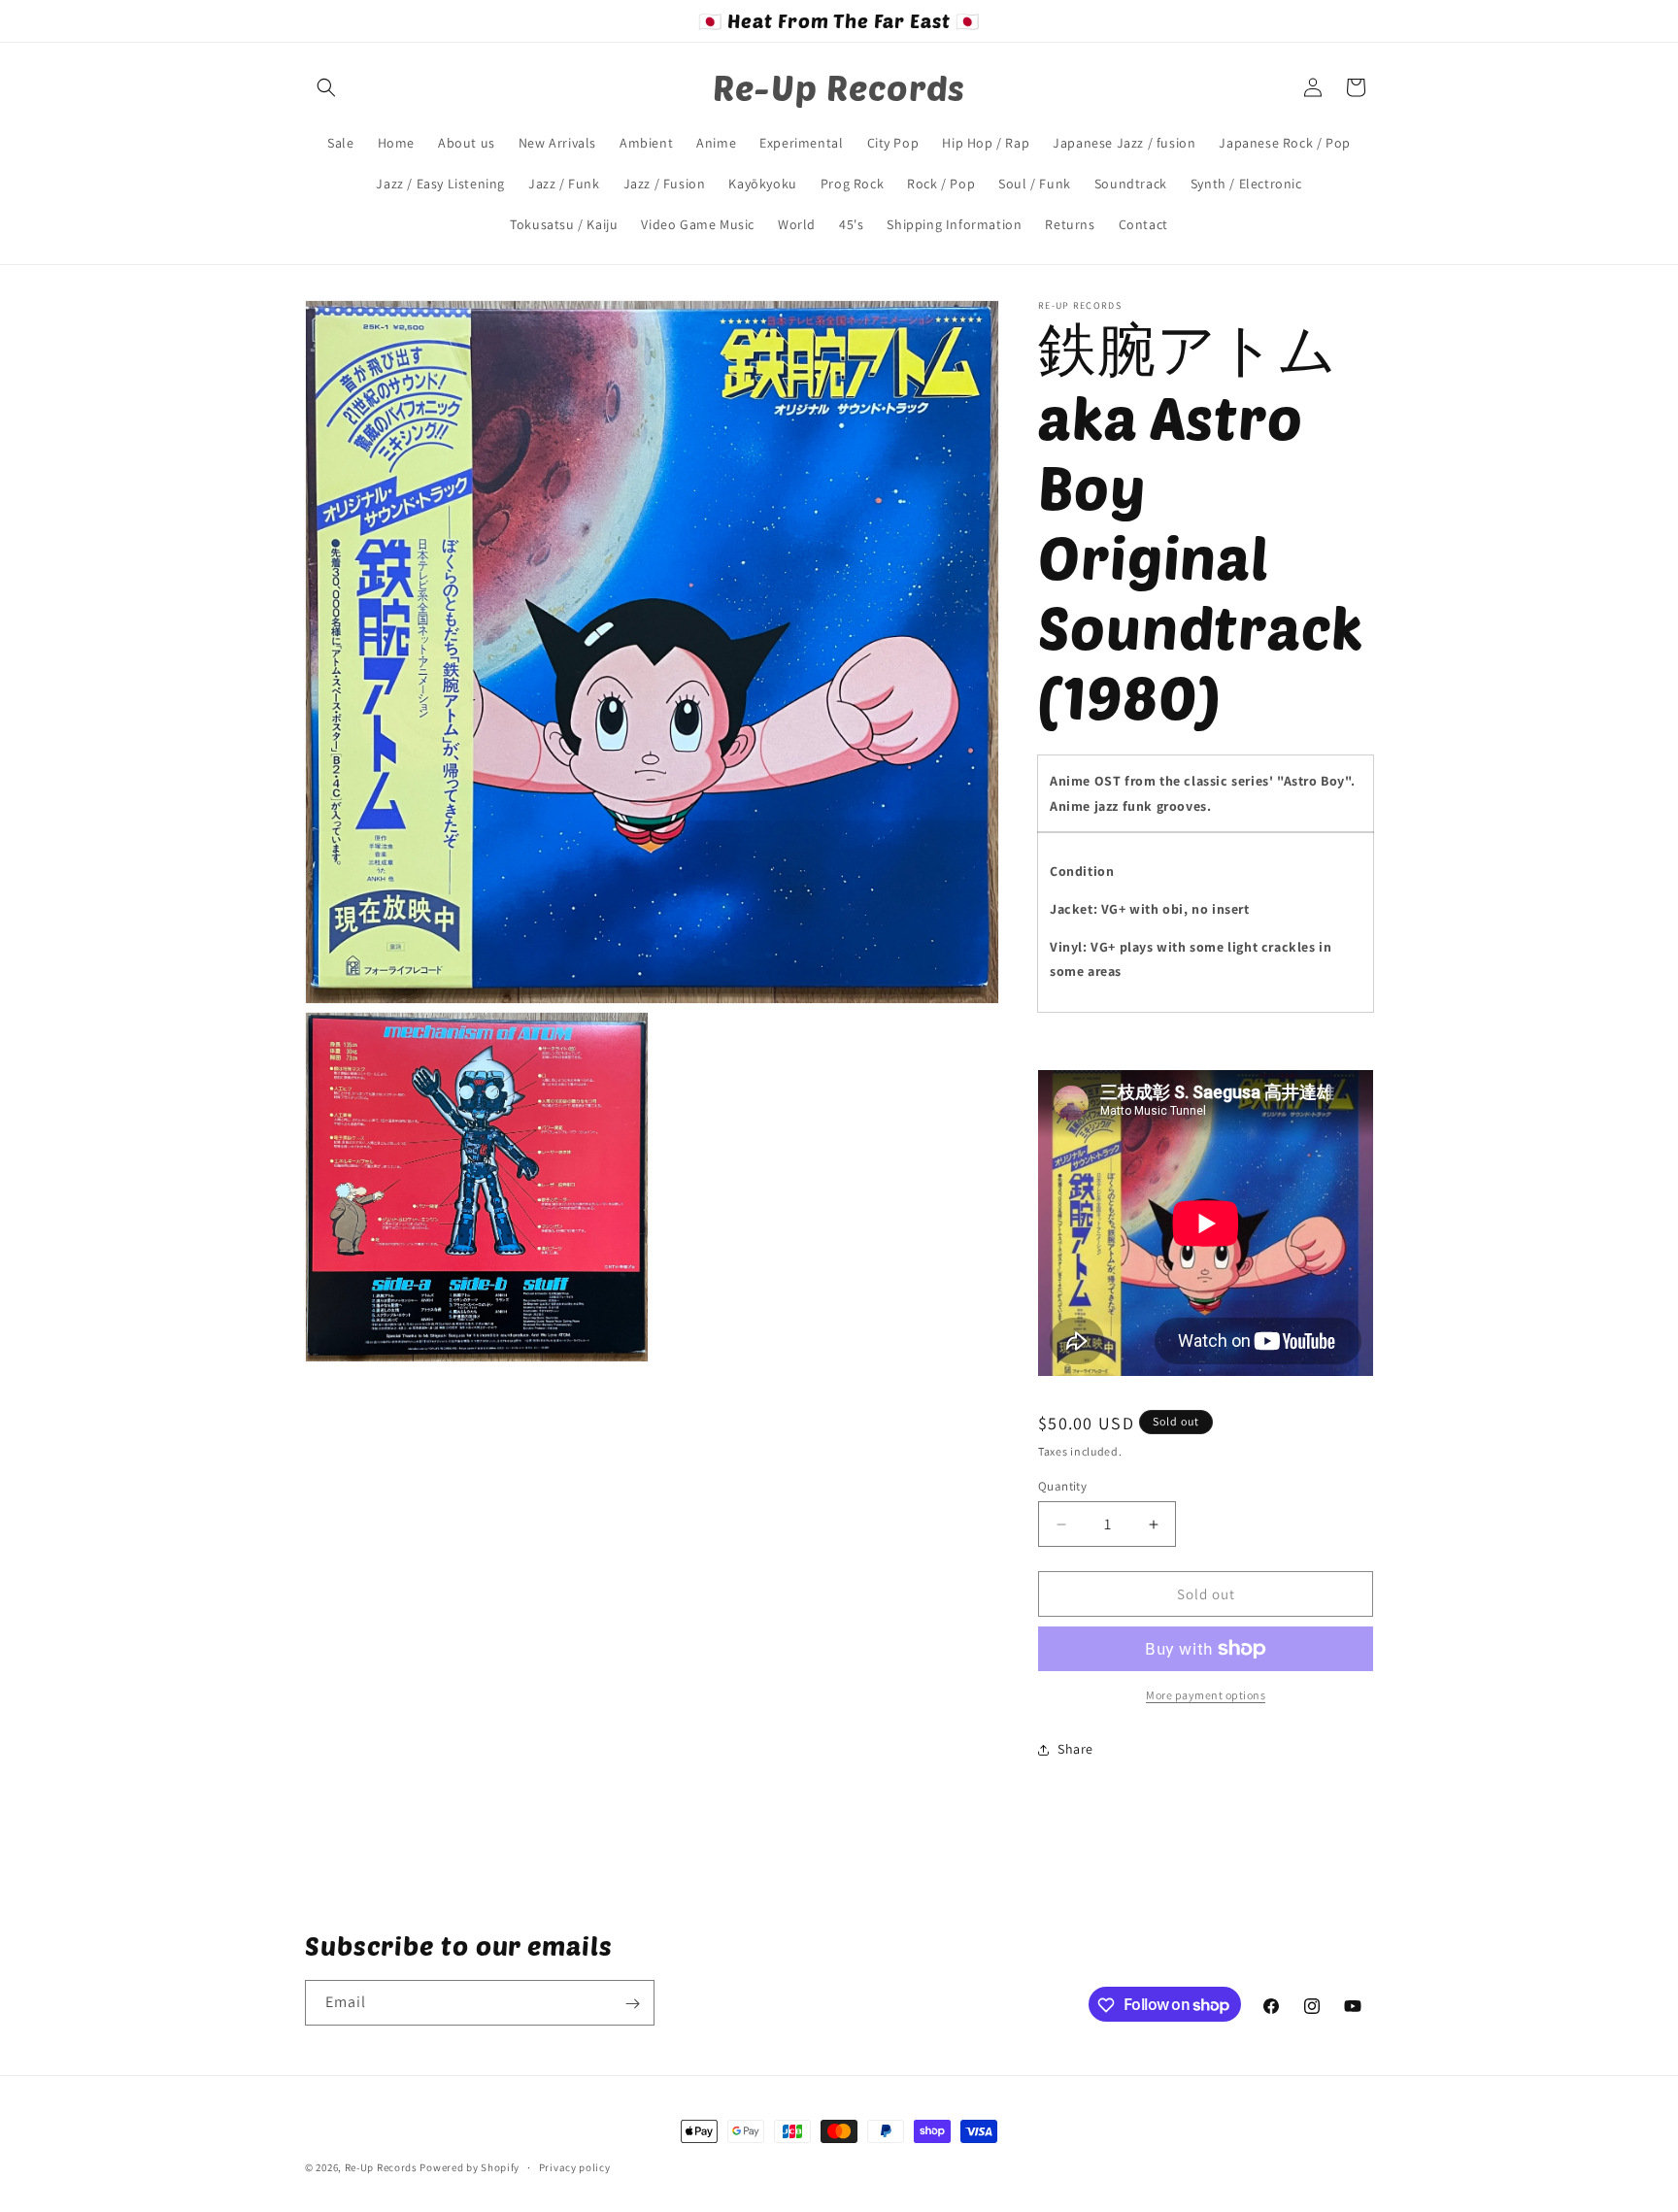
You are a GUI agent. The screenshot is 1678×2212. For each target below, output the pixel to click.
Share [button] (1075, 1749)
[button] (326, 87)
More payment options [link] (1206, 1695)
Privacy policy (575, 2166)
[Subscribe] (632, 2004)
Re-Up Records (381, 2167)
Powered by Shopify (470, 2167)
